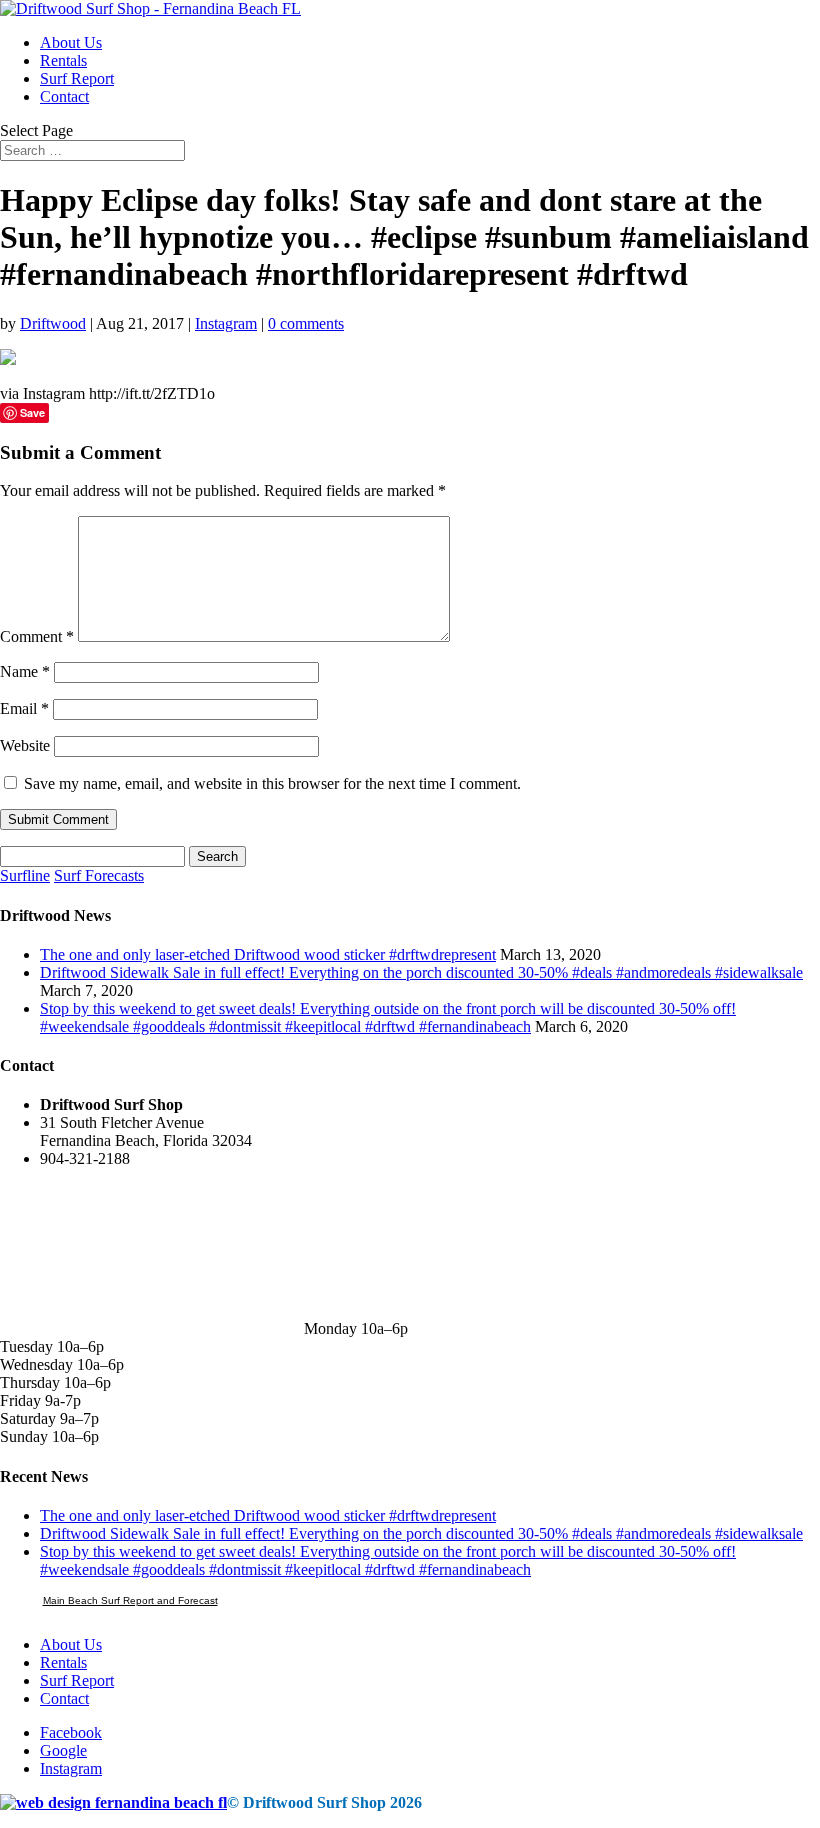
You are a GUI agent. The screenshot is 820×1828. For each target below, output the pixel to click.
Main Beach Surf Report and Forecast (130, 1600)
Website (25, 745)
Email (24, 708)
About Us (71, 42)
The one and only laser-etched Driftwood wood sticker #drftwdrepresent (268, 954)
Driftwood (53, 323)
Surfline (25, 875)
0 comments (306, 323)
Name (25, 671)
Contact (64, 96)
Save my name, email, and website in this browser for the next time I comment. (272, 783)
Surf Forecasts (99, 875)
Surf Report (77, 78)
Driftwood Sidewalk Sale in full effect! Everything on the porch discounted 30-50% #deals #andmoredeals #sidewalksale (421, 972)
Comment (37, 636)
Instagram (226, 323)
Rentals (63, 60)
